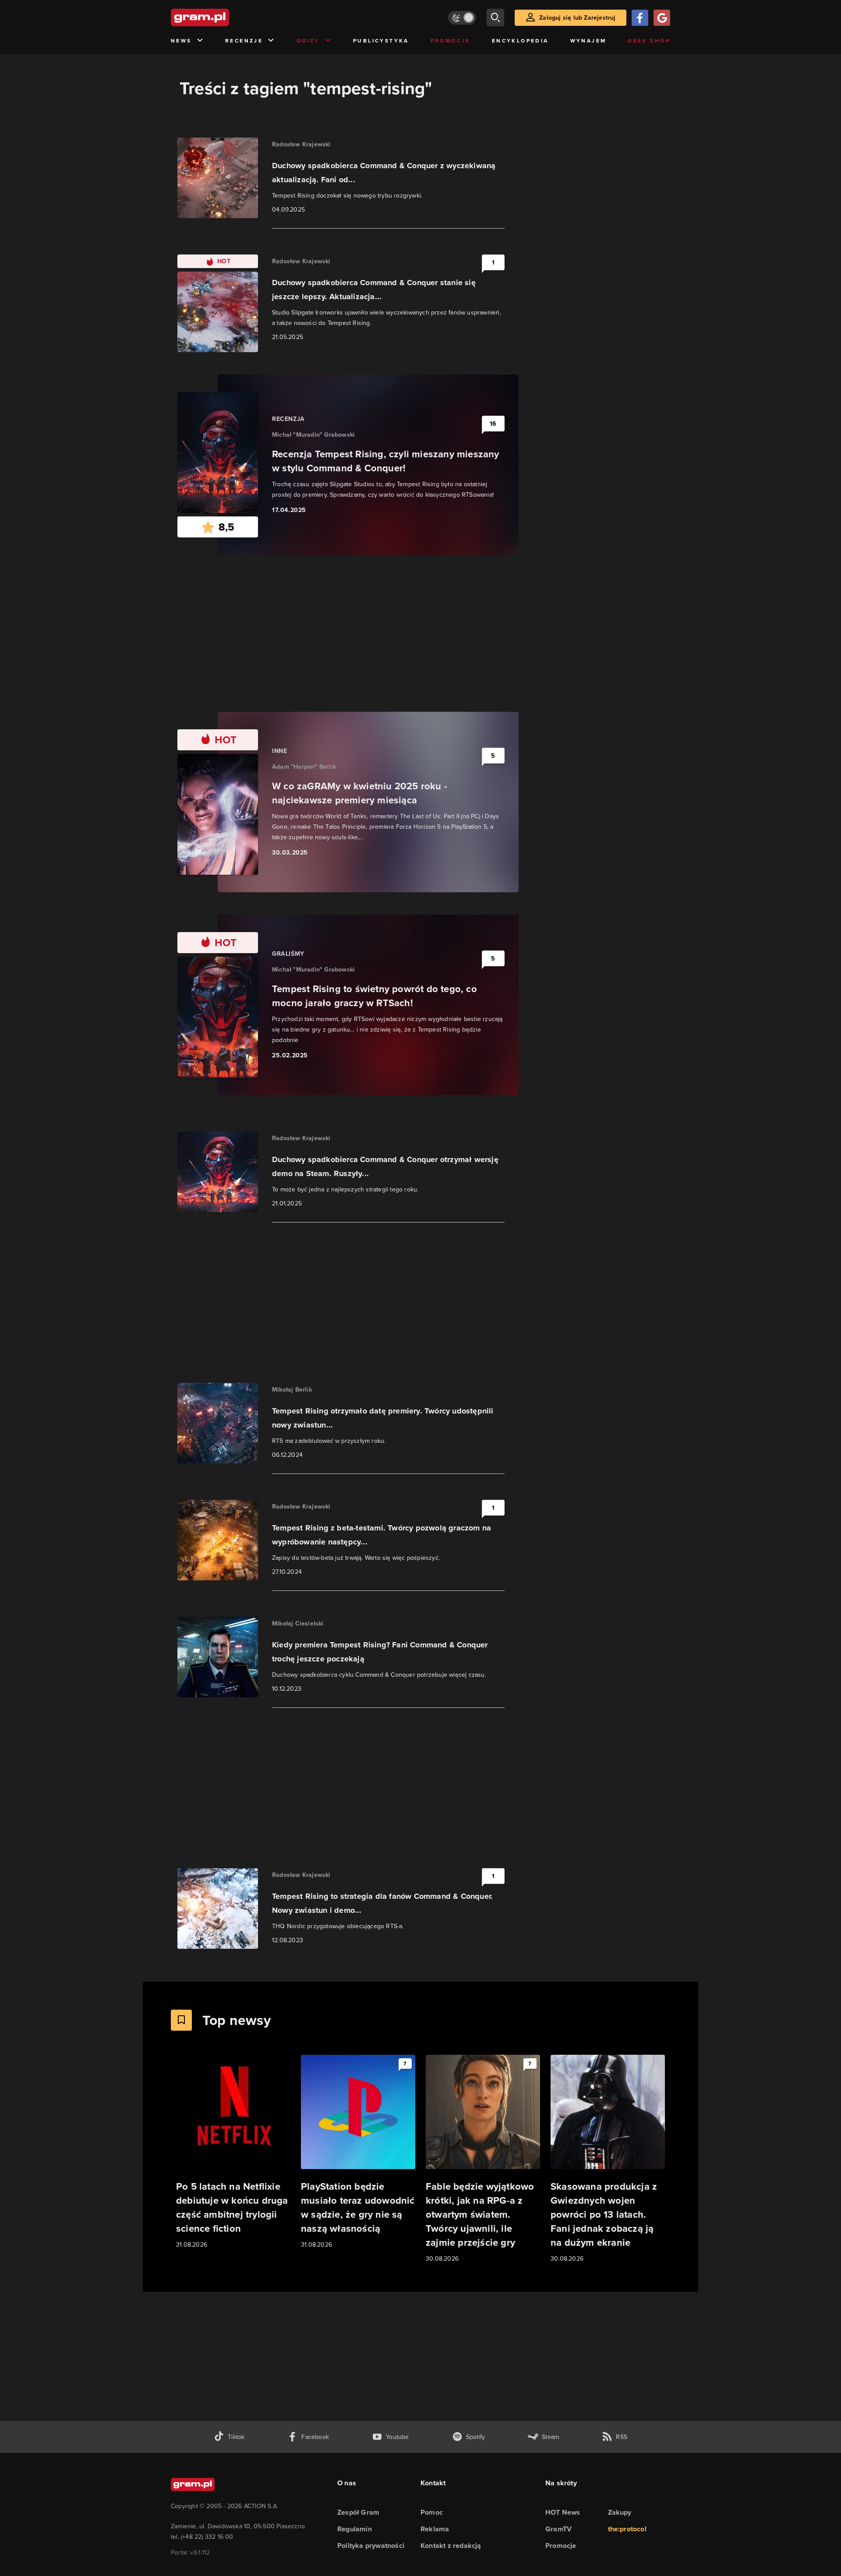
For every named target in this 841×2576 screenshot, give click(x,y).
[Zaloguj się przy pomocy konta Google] (662, 18)
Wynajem (588, 41)
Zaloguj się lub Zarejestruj (577, 18)
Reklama (435, 2529)
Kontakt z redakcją (451, 2546)
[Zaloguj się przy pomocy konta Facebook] (640, 18)
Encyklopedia (520, 41)
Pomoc (432, 2512)
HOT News (563, 2512)
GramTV (558, 2529)
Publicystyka (381, 41)
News (181, 41)
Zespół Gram (358, 2512)
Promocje (451, 41)
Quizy (308, 41)
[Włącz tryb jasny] (462, 18)
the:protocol (627, 2529)
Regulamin (355, 2529)
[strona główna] (222, 18)
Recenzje (244, 41)
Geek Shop (649, 41)
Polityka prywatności (371, 2546)
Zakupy (620, 2512)
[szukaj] (495, 18)
